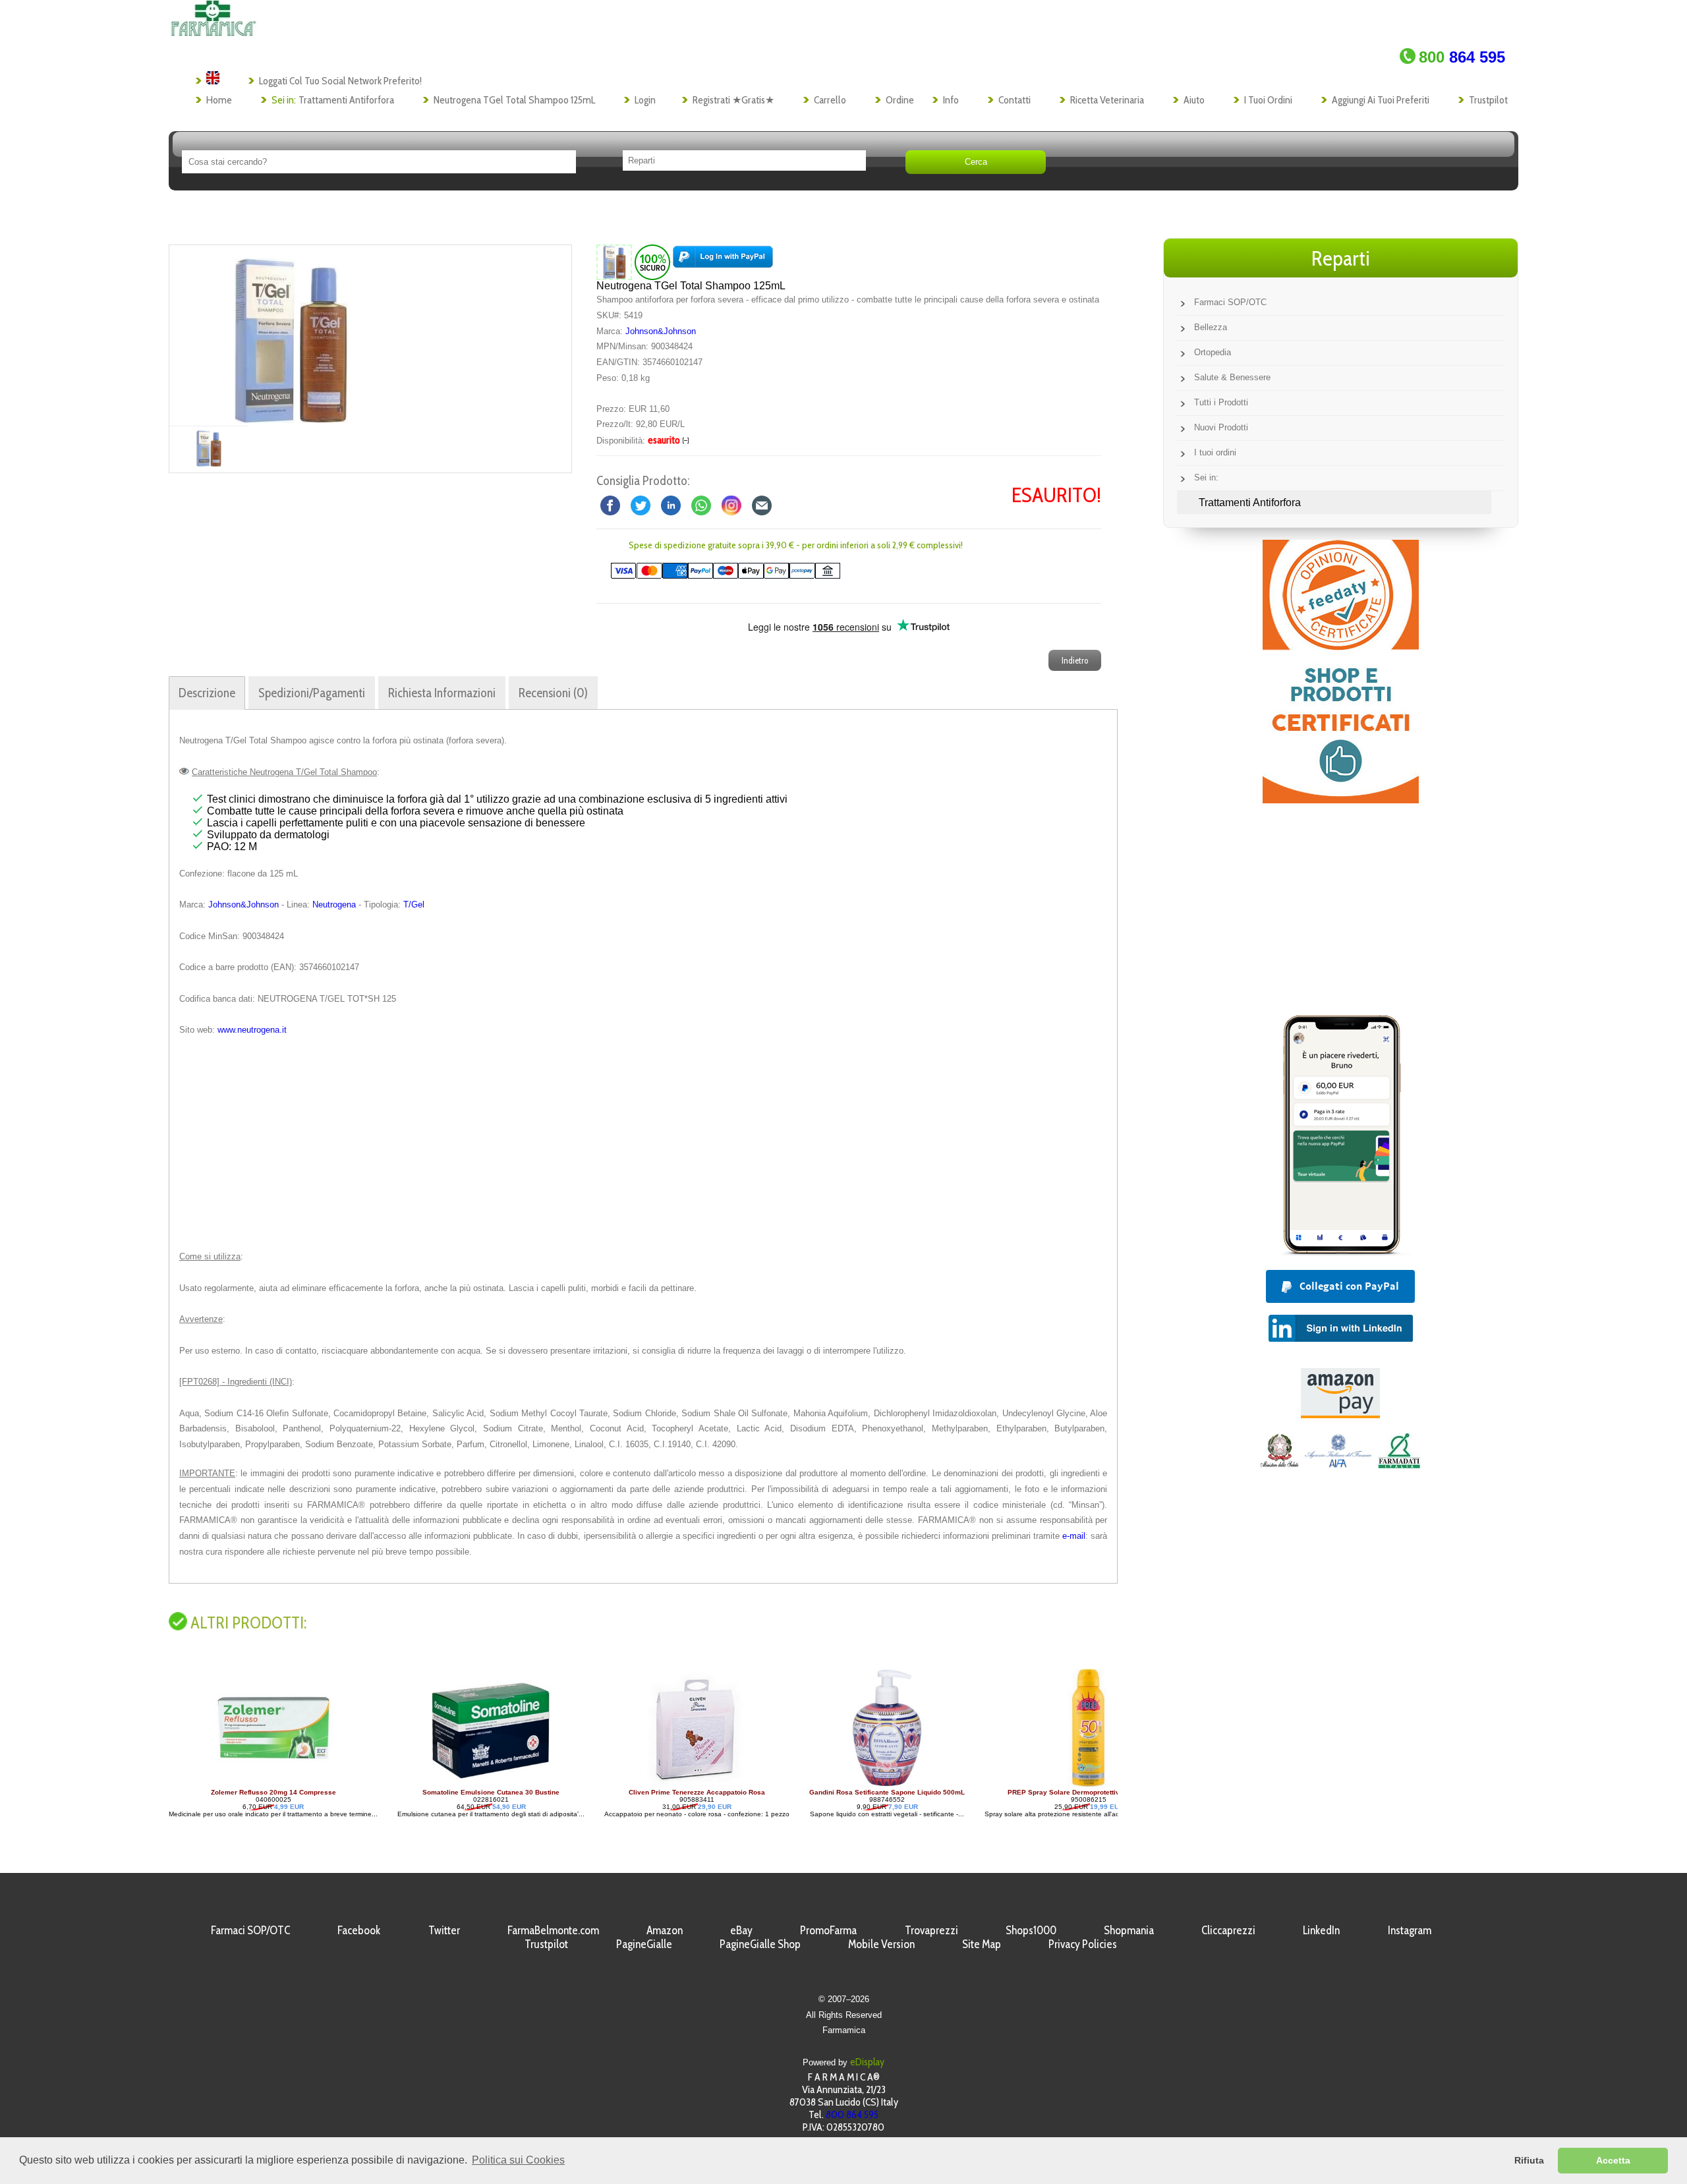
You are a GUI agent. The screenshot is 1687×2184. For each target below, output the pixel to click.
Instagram (1410, 1930)
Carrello (830, 100)
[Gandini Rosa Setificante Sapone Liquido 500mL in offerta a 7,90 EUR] (666, 1785)
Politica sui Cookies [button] (518, 2160)
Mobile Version (881, 1944)
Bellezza (1211, 327)
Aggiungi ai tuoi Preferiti (1381, 100)
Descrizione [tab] (207, 693)
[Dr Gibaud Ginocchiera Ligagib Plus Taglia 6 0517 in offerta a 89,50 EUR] (1086, 1785)
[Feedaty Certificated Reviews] (1341, 800)
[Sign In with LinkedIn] (1341, 1338)
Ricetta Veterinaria (1107, 100)
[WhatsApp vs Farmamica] (701, 504)
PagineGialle (644, 1944)
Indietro (1075, 660)
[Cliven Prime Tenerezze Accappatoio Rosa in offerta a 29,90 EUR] (476, 1785)
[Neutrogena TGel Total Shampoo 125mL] (290, 335)
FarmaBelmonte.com (553, 1930)
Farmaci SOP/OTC (1230, 302)
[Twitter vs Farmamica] (641, 504)
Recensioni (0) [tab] (553, 693)
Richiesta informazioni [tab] (442, 693)
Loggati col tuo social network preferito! (340, 81)
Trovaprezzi (931, 1930)
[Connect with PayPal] (723, 261)
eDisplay (867, 2062)
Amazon (665, 1930)
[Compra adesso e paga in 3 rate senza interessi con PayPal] (1340, 1252)
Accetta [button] (1613, 2160)
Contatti (1015, 100)
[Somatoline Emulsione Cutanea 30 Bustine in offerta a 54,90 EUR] (270, 1785)
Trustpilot (1488, 100)
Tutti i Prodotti (1221, 402)
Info (951, 100)
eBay (741, 1930)
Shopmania (1129, 1930)
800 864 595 (852, 2114)
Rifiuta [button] (1529, 2160)
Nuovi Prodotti (1221, 427)
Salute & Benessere (1232, 377)
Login (645, 100)
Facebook (359, 1930)
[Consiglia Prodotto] (762, 504)
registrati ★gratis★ (733, 100)
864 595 (1462, 57)
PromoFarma (828, 1930)
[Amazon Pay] (1340, 1415)
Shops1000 (1031, 1930)
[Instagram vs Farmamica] (731, 504)
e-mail (1074, 1536)
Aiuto (1194, 100)
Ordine (900, 100)
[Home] (213, 33)
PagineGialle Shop (760, 1944)
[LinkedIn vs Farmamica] (671, 504)
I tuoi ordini (1268, 100)
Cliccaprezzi (1228, 1930)
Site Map (982, 1944)
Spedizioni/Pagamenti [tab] (312, 693)
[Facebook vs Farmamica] (610, 504)
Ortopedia (1213, 352)
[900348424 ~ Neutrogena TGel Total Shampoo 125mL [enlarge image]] (614, 261)
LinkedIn (1321, 1930)
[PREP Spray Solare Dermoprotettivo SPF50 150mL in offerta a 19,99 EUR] (868, 1785)
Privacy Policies (1083, 1944)
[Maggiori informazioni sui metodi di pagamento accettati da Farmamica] (719, 576)
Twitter (444, 1930)
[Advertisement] (643, 1143)
